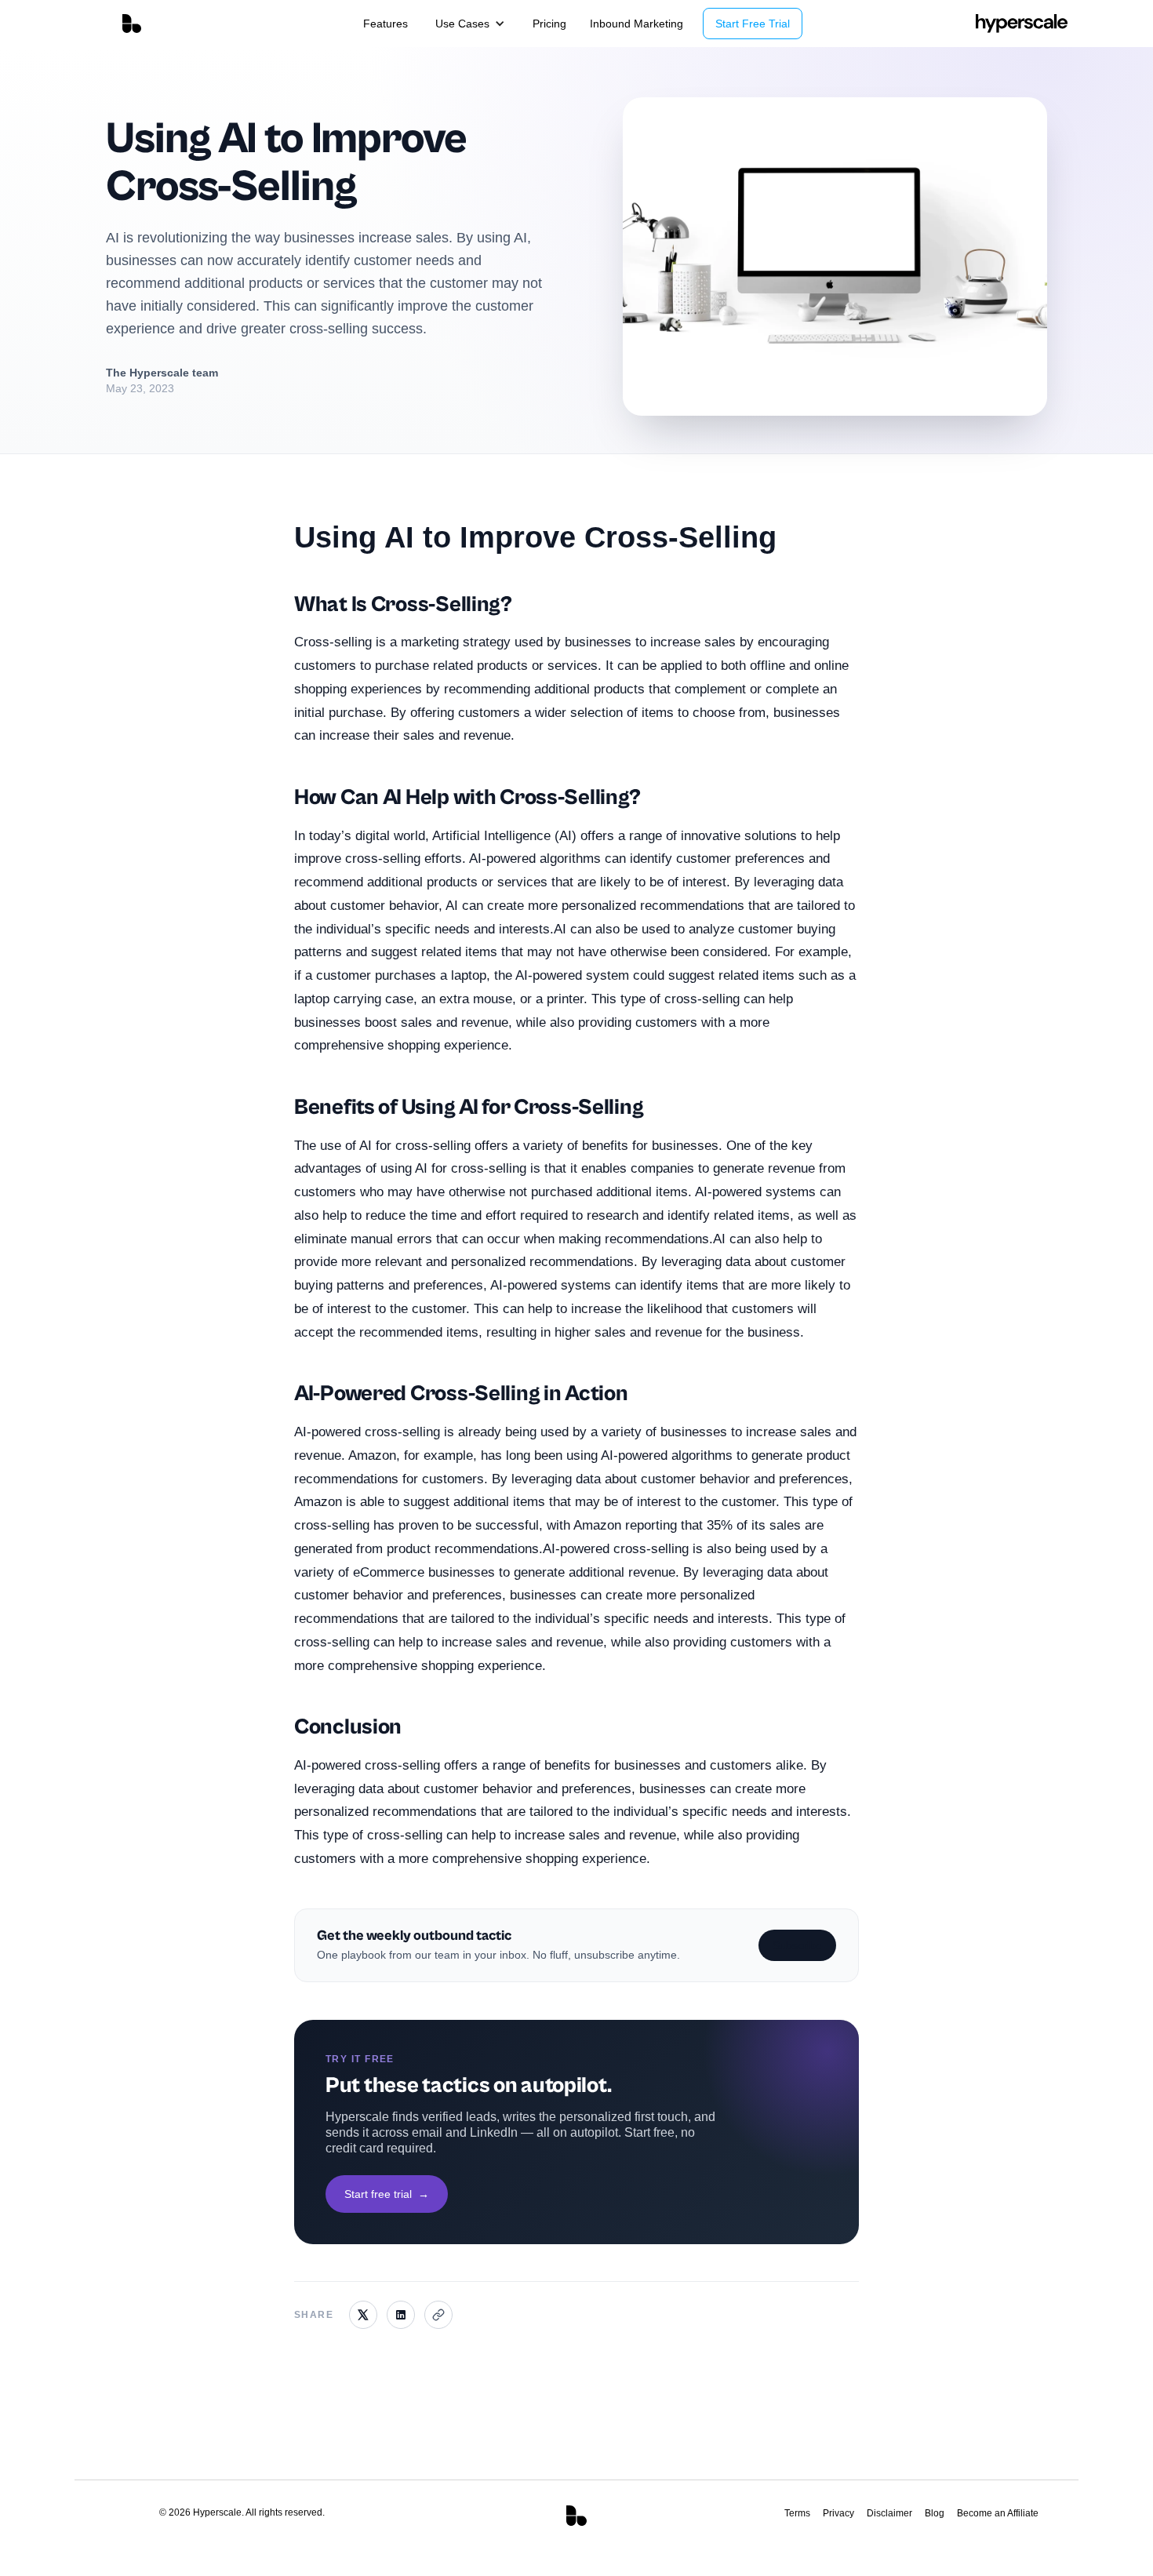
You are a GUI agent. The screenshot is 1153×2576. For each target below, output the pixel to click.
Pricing (549, 24)
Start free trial (387, 2193)
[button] (470, 24)
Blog (935, 2513)
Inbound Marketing (637, 24)
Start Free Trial (753, 24)
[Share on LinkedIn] (401, 2315)
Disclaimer (889, 2513)
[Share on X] (363, 2315)
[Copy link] (438, 2315)
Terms (797, 2513)
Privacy (838, 2513)
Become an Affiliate (998, 2513)
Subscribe (797, 1945)
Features (386, 24)
